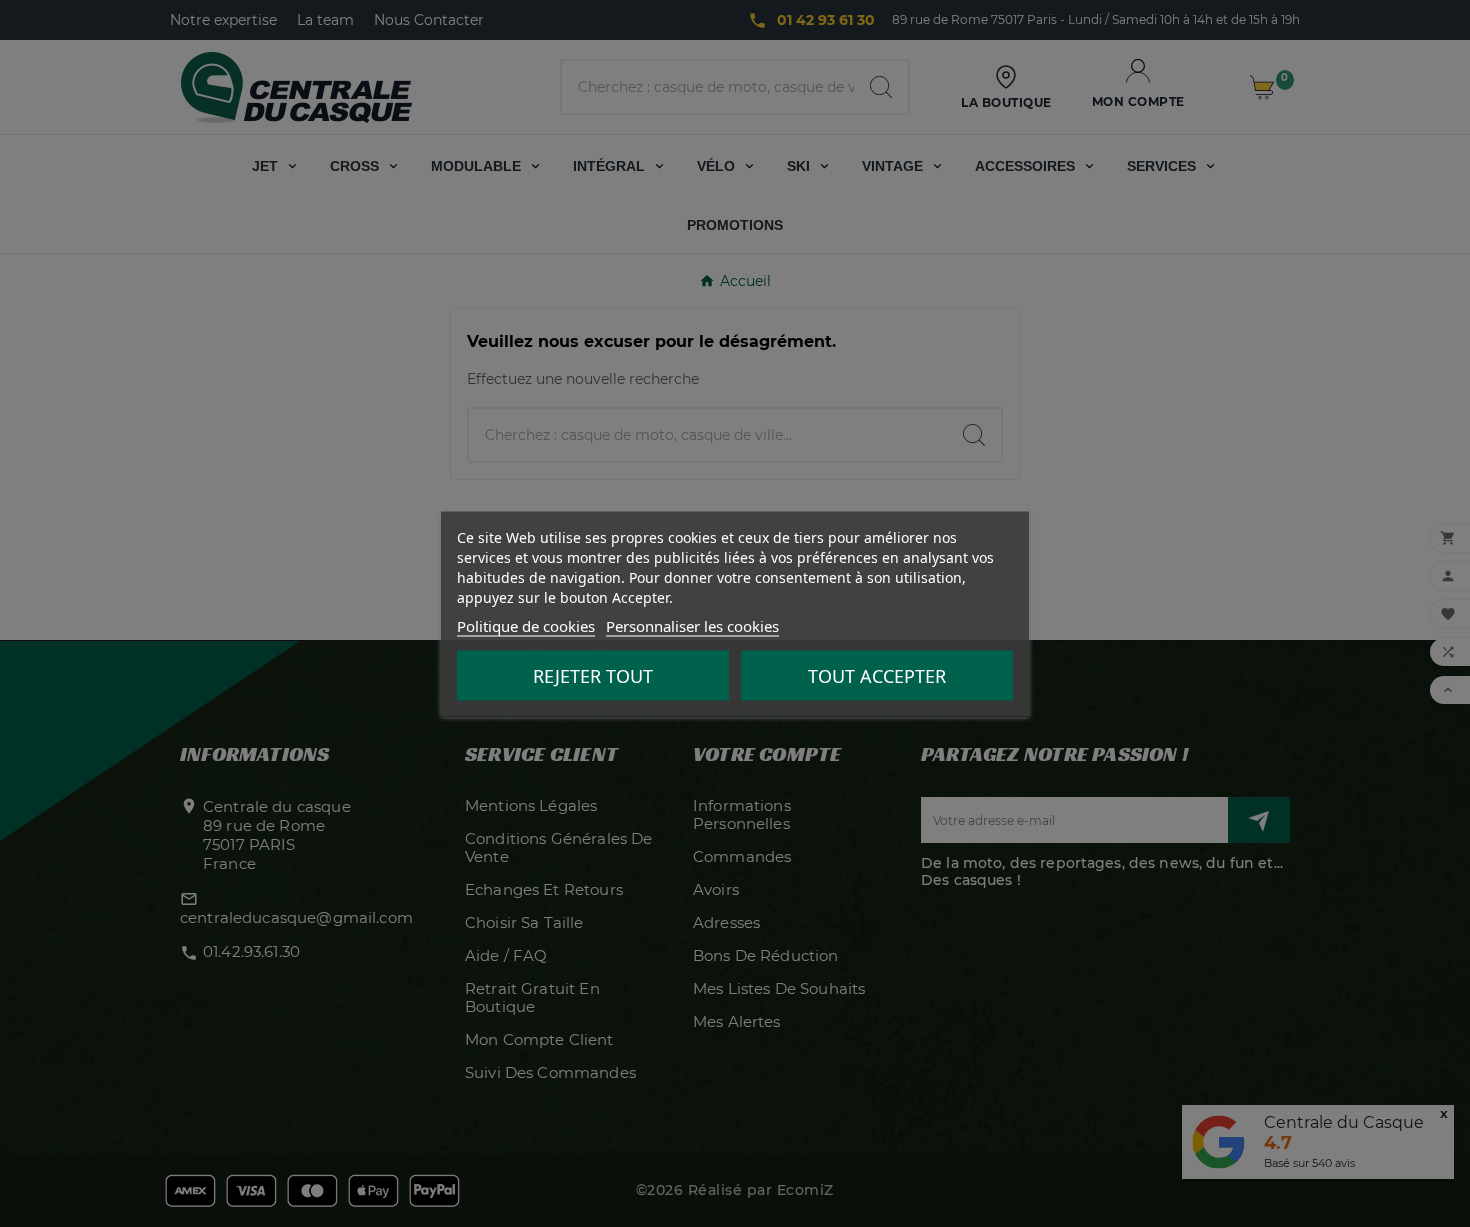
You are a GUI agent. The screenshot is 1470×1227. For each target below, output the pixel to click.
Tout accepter (877, 675)
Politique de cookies (526, 625)
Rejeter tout (593, 675)
